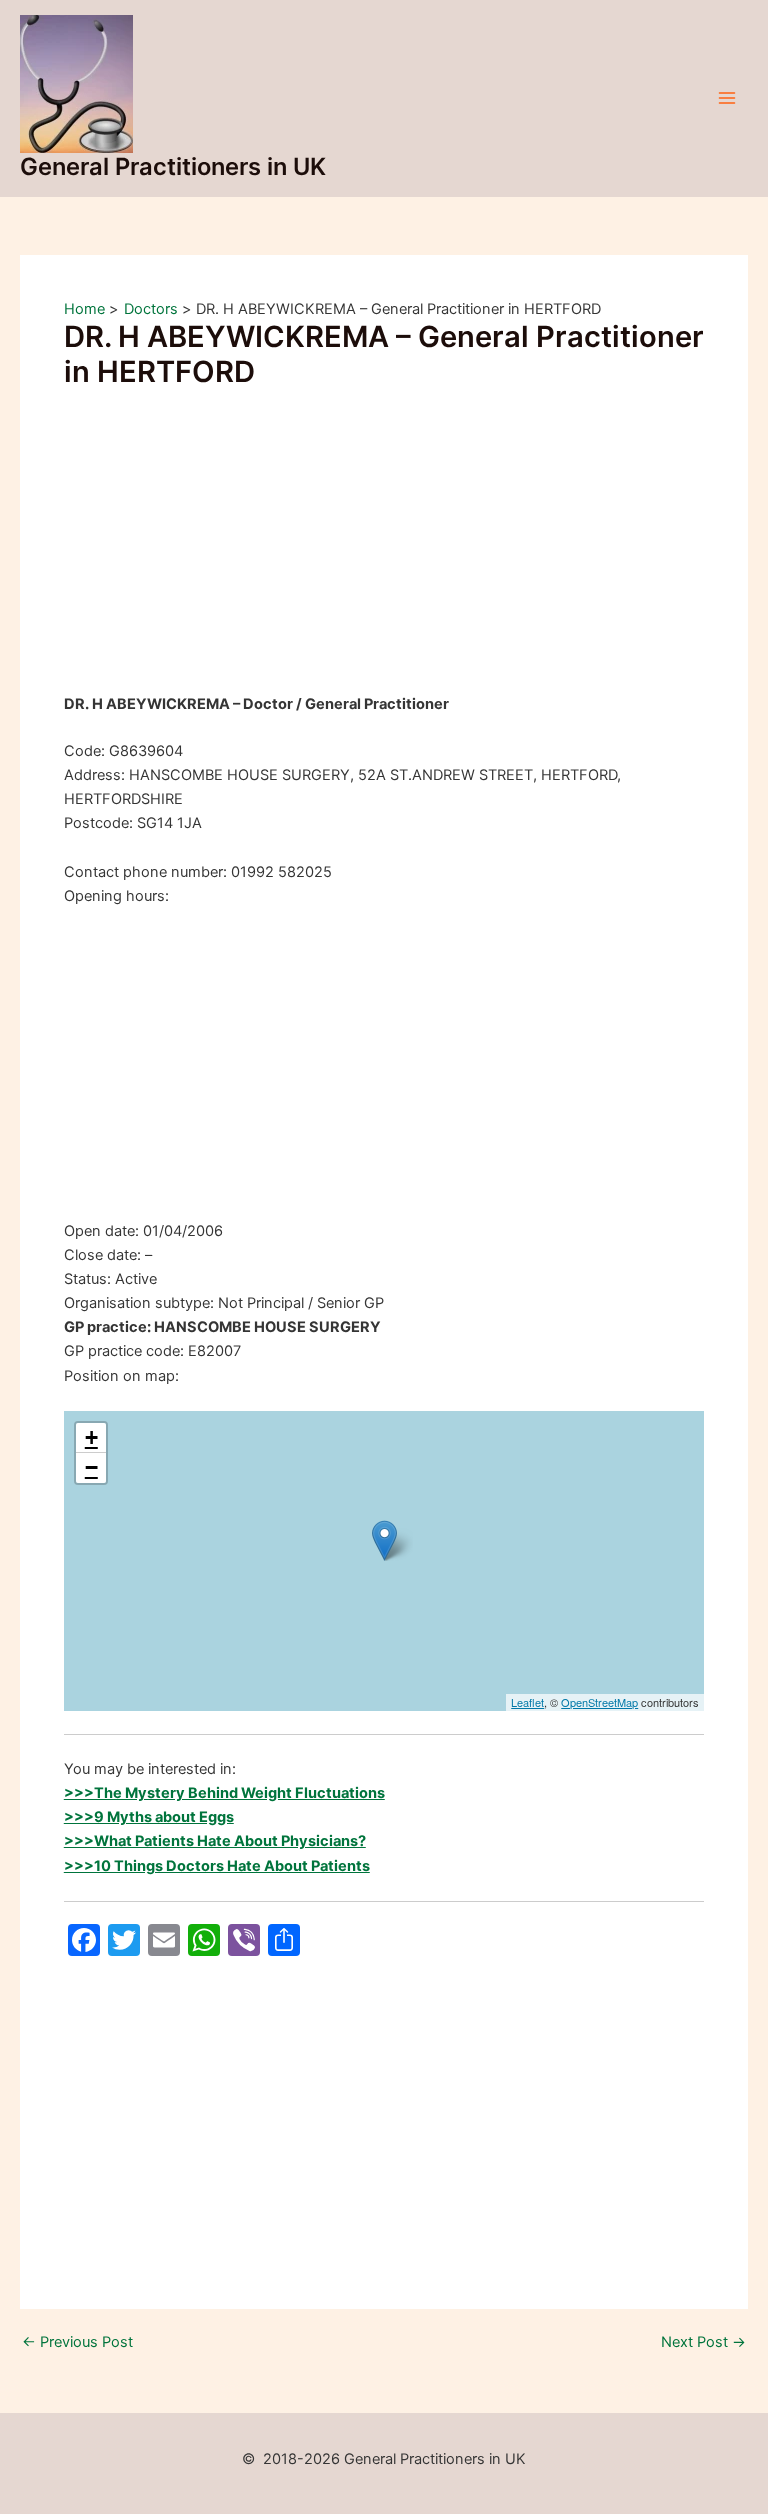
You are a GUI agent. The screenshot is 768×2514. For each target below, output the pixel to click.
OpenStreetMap (599, 1702)
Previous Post (77, 2342)
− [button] (91, 1467)
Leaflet (527, 1702)
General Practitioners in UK (173, 166)
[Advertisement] (384, 544)
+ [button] (91, 1437)
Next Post (703, 2342)
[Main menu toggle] (727, 98)
